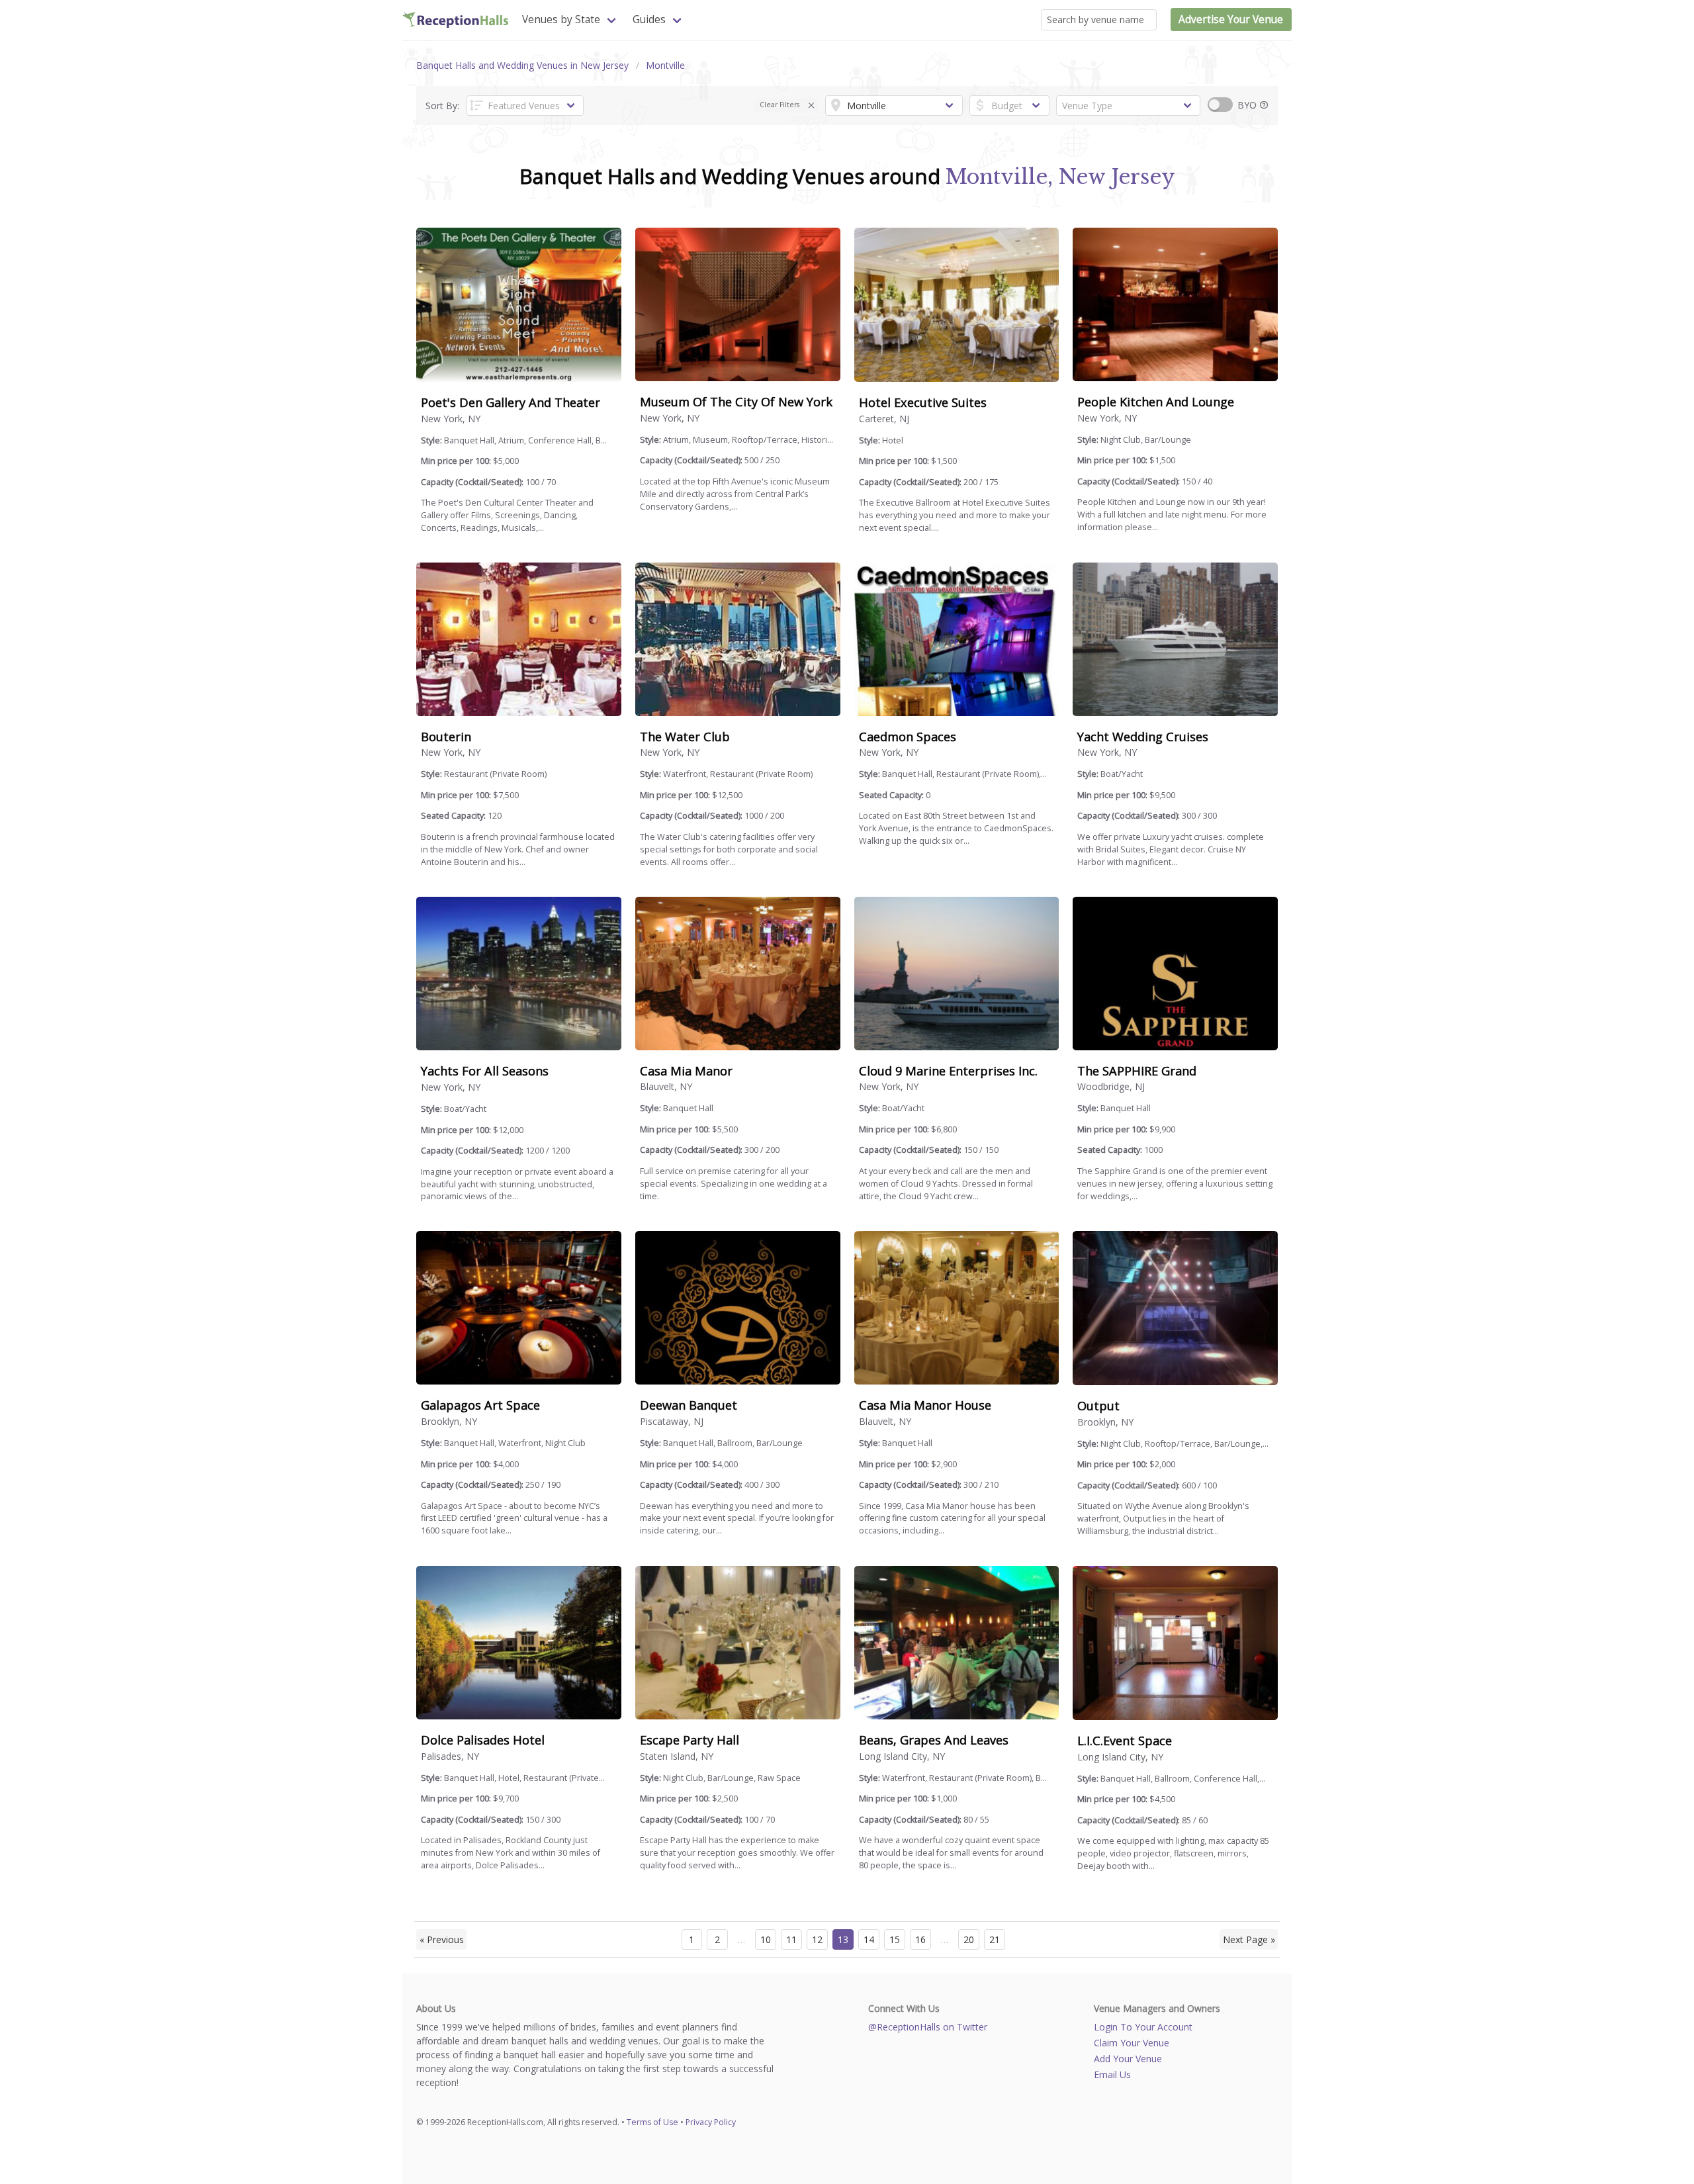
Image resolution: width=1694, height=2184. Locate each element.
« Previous (442, 1939)
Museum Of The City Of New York (736, 402)
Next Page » (1249, 1939)
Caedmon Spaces (908, 737)
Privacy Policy (711, 2122)
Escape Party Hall (690, 1740)
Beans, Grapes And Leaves (934, 1740)
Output (1098, 1406)
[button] (812, 106)
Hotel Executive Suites (923, 402)
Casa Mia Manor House (925, 1405)
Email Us (1112, 2074)
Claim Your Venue (1132, 2043)
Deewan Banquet (689, 1405)
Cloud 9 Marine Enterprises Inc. (948, 1071)
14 (869, 1939)
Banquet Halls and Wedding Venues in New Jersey (522, 65)
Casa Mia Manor (686, 1071)
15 (895, 1939)
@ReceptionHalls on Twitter (928, 2027)
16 (920, 1939)
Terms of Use (652, 2122)
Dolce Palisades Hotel (483, 1740)
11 (791, 1939)
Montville (665, 65)
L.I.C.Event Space (1125, 1741)
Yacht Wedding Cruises (1143, 737)
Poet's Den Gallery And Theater (511, 402)
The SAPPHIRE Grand (1137, 1071)
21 (995, 1939)
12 (817, 1939)
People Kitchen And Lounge (1156, 402)
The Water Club (685, 737)
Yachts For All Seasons (485, 1071)
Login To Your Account (1143, 2027)
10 (766, 1939)
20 (969, 1939)
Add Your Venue (1128, 2059)
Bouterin (446, 737)
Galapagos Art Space (480, 1405)
